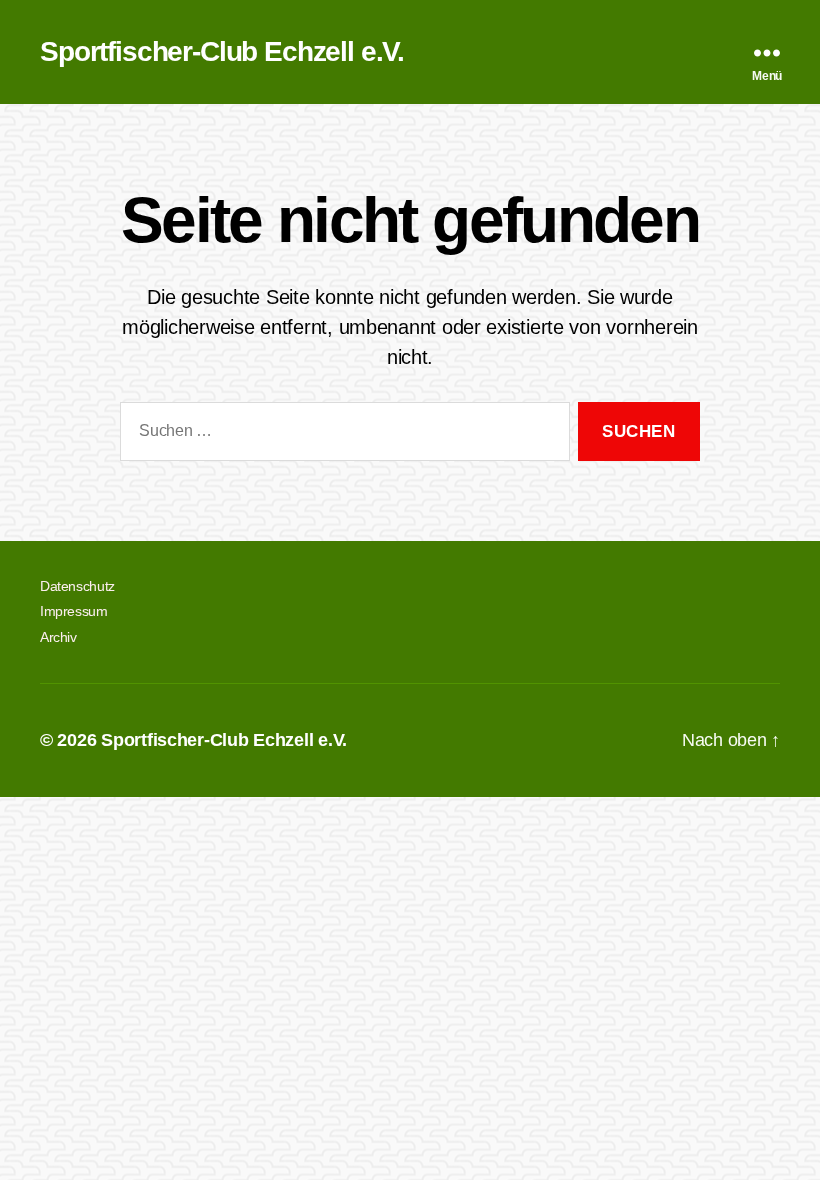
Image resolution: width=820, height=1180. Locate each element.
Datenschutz (77, 586)
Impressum (74, 611)
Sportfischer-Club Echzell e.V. (222, 52)
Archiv (58, 637)
